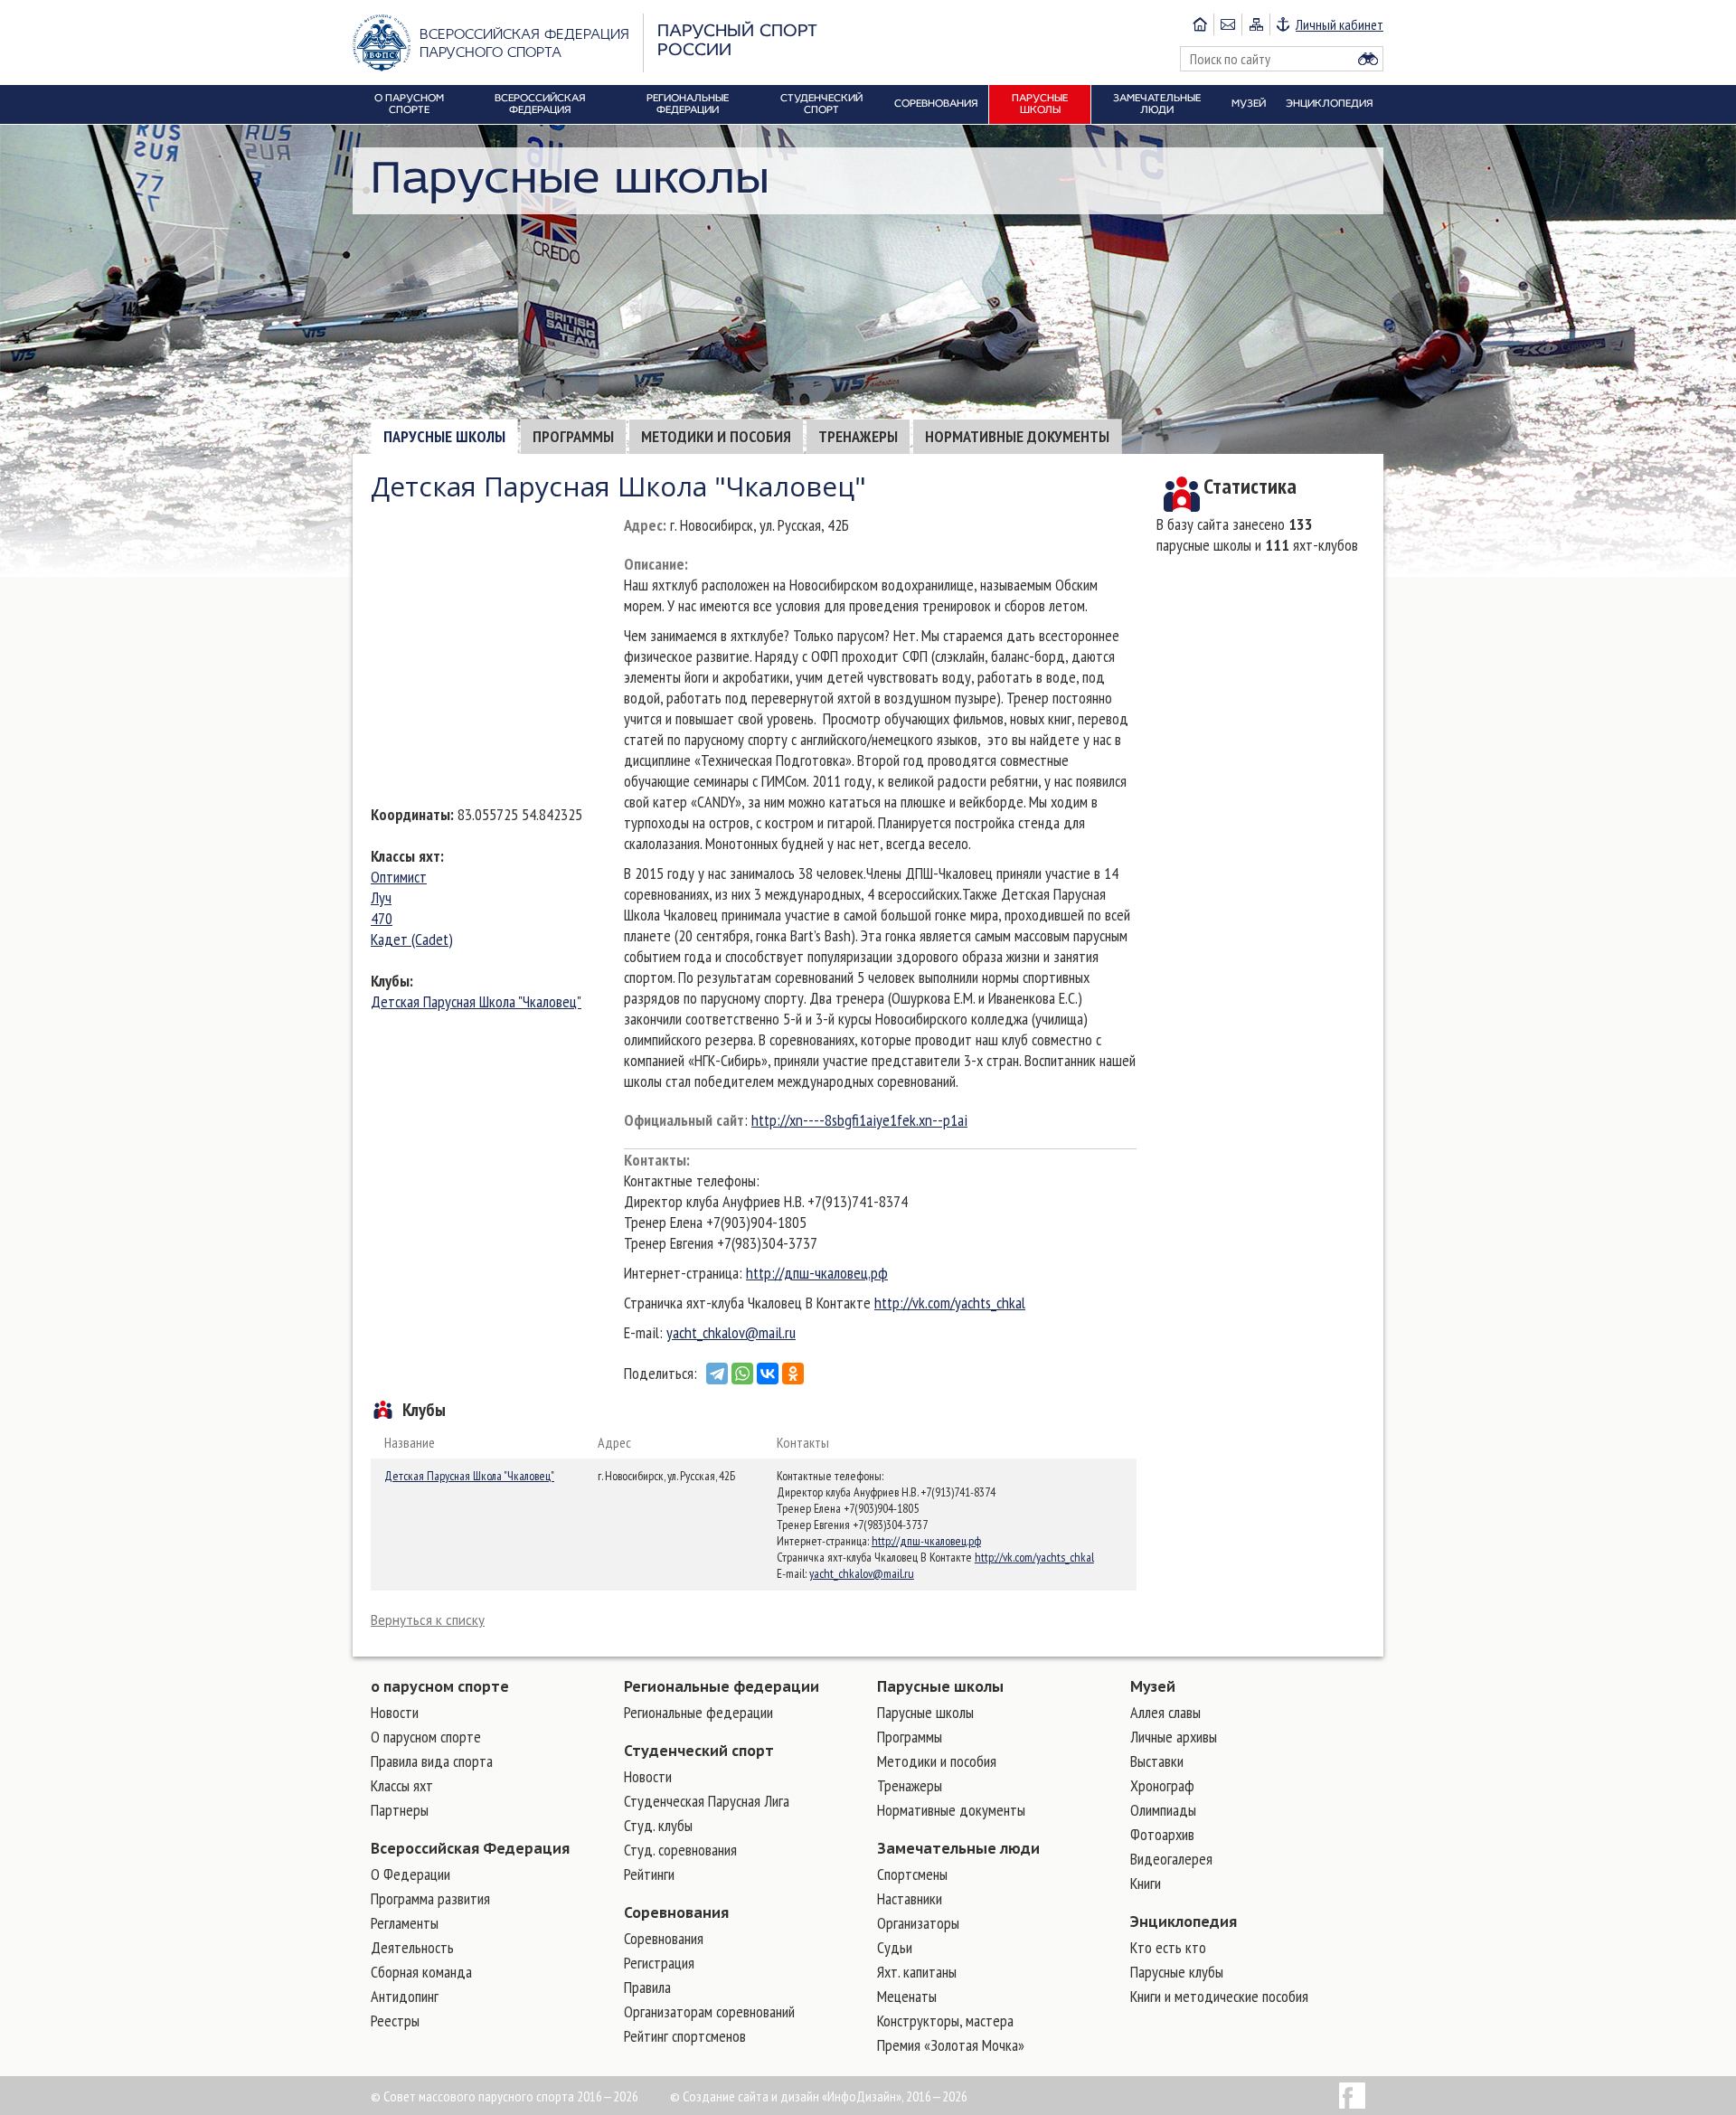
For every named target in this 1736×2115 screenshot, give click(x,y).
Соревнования (676, 1912)
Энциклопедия (1184, 1921)
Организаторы (918, 1923)
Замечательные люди (958, 1848)
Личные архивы (1174, 1737)
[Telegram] (717, 1374)
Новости (395, 1712)
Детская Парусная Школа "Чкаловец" (476, 1001)
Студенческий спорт (699, 1751)
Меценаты (907, 1996)
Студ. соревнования (680, 1850)
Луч (381, 897)
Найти (1368, 59)
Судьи (895, 1947)
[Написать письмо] (1227, 24)
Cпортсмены (912, 1874)
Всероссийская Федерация (470, 1848)
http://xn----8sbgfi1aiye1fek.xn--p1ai (859, 1120)
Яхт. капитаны (917, 1972)
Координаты (410, 814)
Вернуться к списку (428, 1620)
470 (382, 918)
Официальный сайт (684, 1120)
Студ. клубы (658, 1825)
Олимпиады (1163, 1810)
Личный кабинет (1340, 24)
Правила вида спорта (432, 1761)
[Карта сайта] (1255, 24)
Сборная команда (421, 1972)
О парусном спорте (426, 1737)
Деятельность (412, 1947)
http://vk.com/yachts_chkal (950, 1303)
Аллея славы (1165, 1712)
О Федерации (410, 1874)
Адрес (643, 525)
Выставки (1157, 1761)
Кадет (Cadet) (412, 939)
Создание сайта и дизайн (751, 2096)
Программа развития (430, 1898)
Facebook (1352, 2096)
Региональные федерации (722, 1686)
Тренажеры (858, 436)
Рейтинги (649, 1874)
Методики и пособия (716, 436)
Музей (1153, 1686)
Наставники (910, 1898)
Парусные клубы (1177, 1972)
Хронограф (1162, 1785)
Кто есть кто (1168, 1947)
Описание (654, 564)
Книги (1146, 1883)
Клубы (390, 981)
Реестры (395, 2021)
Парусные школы (444, 436)
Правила (647, 1987)
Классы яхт (406, 856)
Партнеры (400, 1810)
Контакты (655, 1160)
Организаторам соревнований (709, 2011)
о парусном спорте (440, 1686)
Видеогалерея (1171, 1859)
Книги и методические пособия (1219, 1996)
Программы (573, 436)
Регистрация (659, 1963)
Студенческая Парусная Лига (707, 1801)
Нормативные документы (1017, 436)
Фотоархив (1162, 1834)
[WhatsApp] (742, 1374)
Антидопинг (405, 1996)
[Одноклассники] (793, 1374)
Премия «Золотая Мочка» (951, 2045)
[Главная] (1200, 24)
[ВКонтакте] (768, 1374)
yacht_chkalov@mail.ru (731, 1332)
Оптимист (399, 877)
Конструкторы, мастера (945, 2021)
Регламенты (405, 1923)
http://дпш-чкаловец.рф (817, 1273)
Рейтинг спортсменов (685, 2036)
